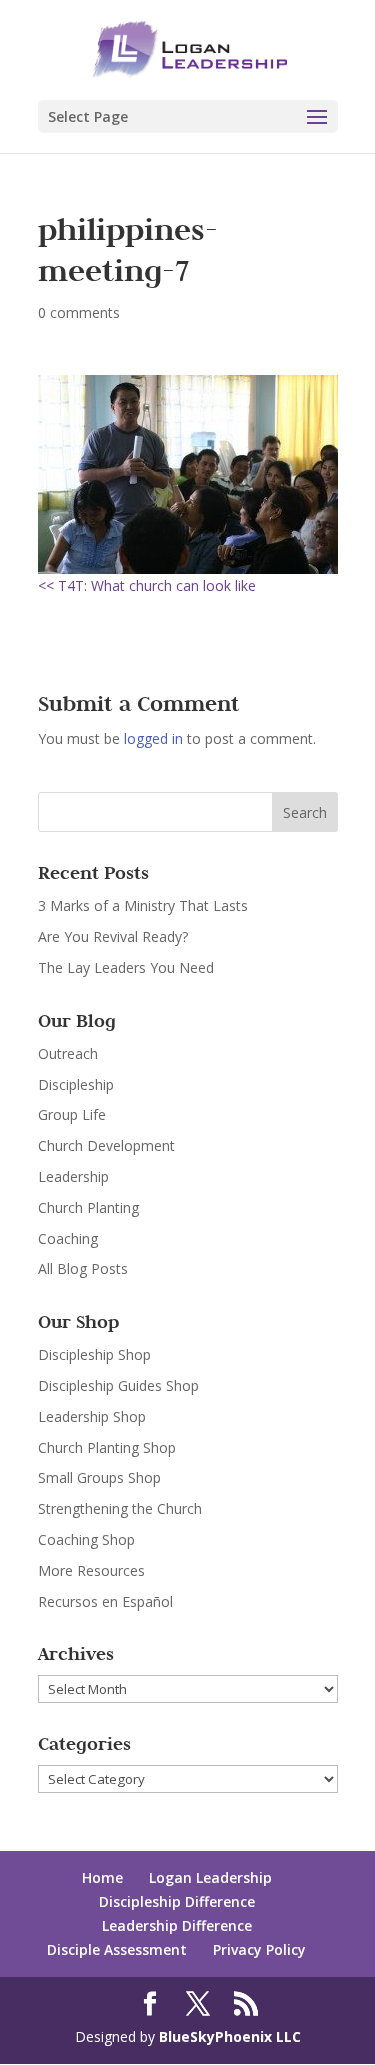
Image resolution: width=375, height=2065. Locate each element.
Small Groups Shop (99, 1477)
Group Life (72, 1114)
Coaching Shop (86, 1539)
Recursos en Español (105, 1601)
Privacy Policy (259, 1949)
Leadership (73, 1176)
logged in (153, 738)
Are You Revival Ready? (113, 936)
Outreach (68, 1053)
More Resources (91, 1570)
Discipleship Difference (177, 1901)
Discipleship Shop (94, 1354)
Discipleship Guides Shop (118, 1385)
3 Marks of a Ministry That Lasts (143, 905)
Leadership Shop (92, 1416)
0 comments (79, 312)
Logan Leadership (210, 1877)
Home (102, 1877)
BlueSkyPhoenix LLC (230, 2036)
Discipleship (76, 1084)
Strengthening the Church (120, 1508)
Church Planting (88, 1207)
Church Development (106, 1145)
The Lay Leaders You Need (126, 967)
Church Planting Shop (107, 1447)
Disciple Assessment (117, 1949)
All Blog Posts (83, 1268)
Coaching (68, 1238)
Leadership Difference (177, 1925)
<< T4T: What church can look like (147, 585)
